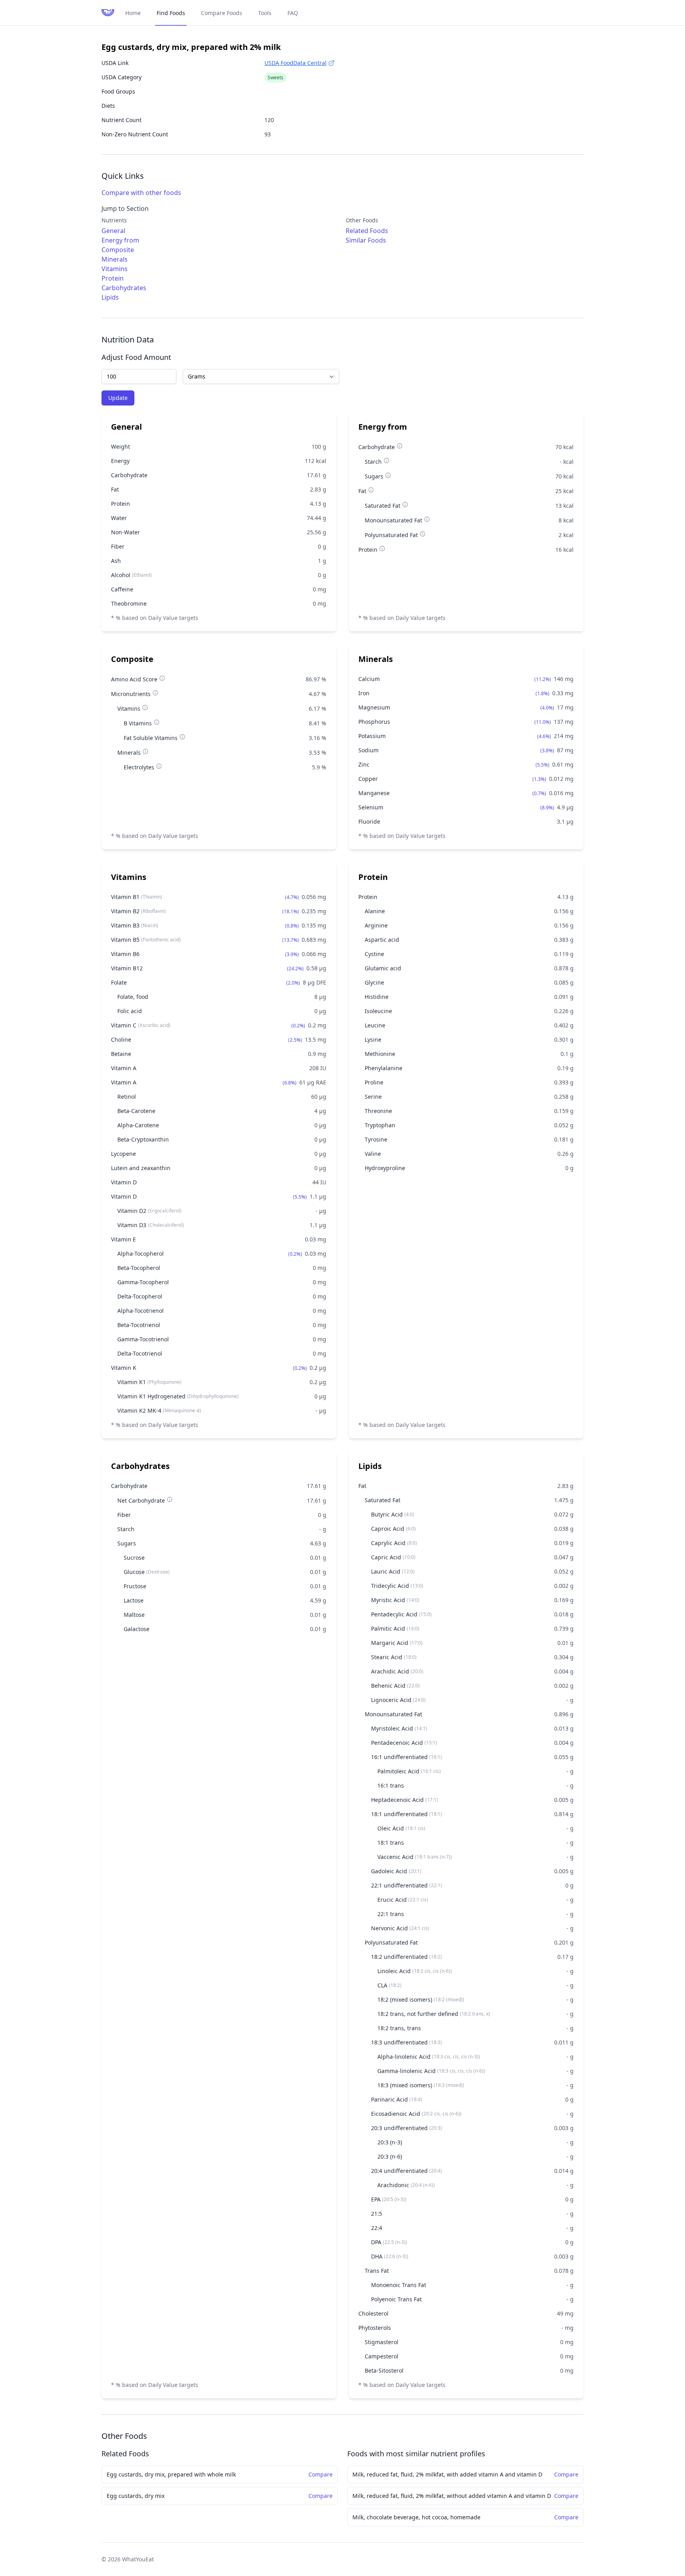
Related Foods (367, 231)
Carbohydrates (124, 288)
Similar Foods (366, 240)
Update (118, 398)
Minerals (115, 259)
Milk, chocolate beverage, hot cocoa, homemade (416, 2517)
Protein (113, 278)
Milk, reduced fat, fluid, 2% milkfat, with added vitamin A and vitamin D (447, 2474)
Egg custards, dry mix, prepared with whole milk (171, 2474)
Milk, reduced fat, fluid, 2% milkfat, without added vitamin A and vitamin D (452, 2496)
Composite (118, 250)
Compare (320, 2474)
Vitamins (115, 269)
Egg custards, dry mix (136, 2496)
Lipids (110, 297)
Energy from (120, 240)
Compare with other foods (141, 193)
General (113, 231)
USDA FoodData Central (296, 63)
